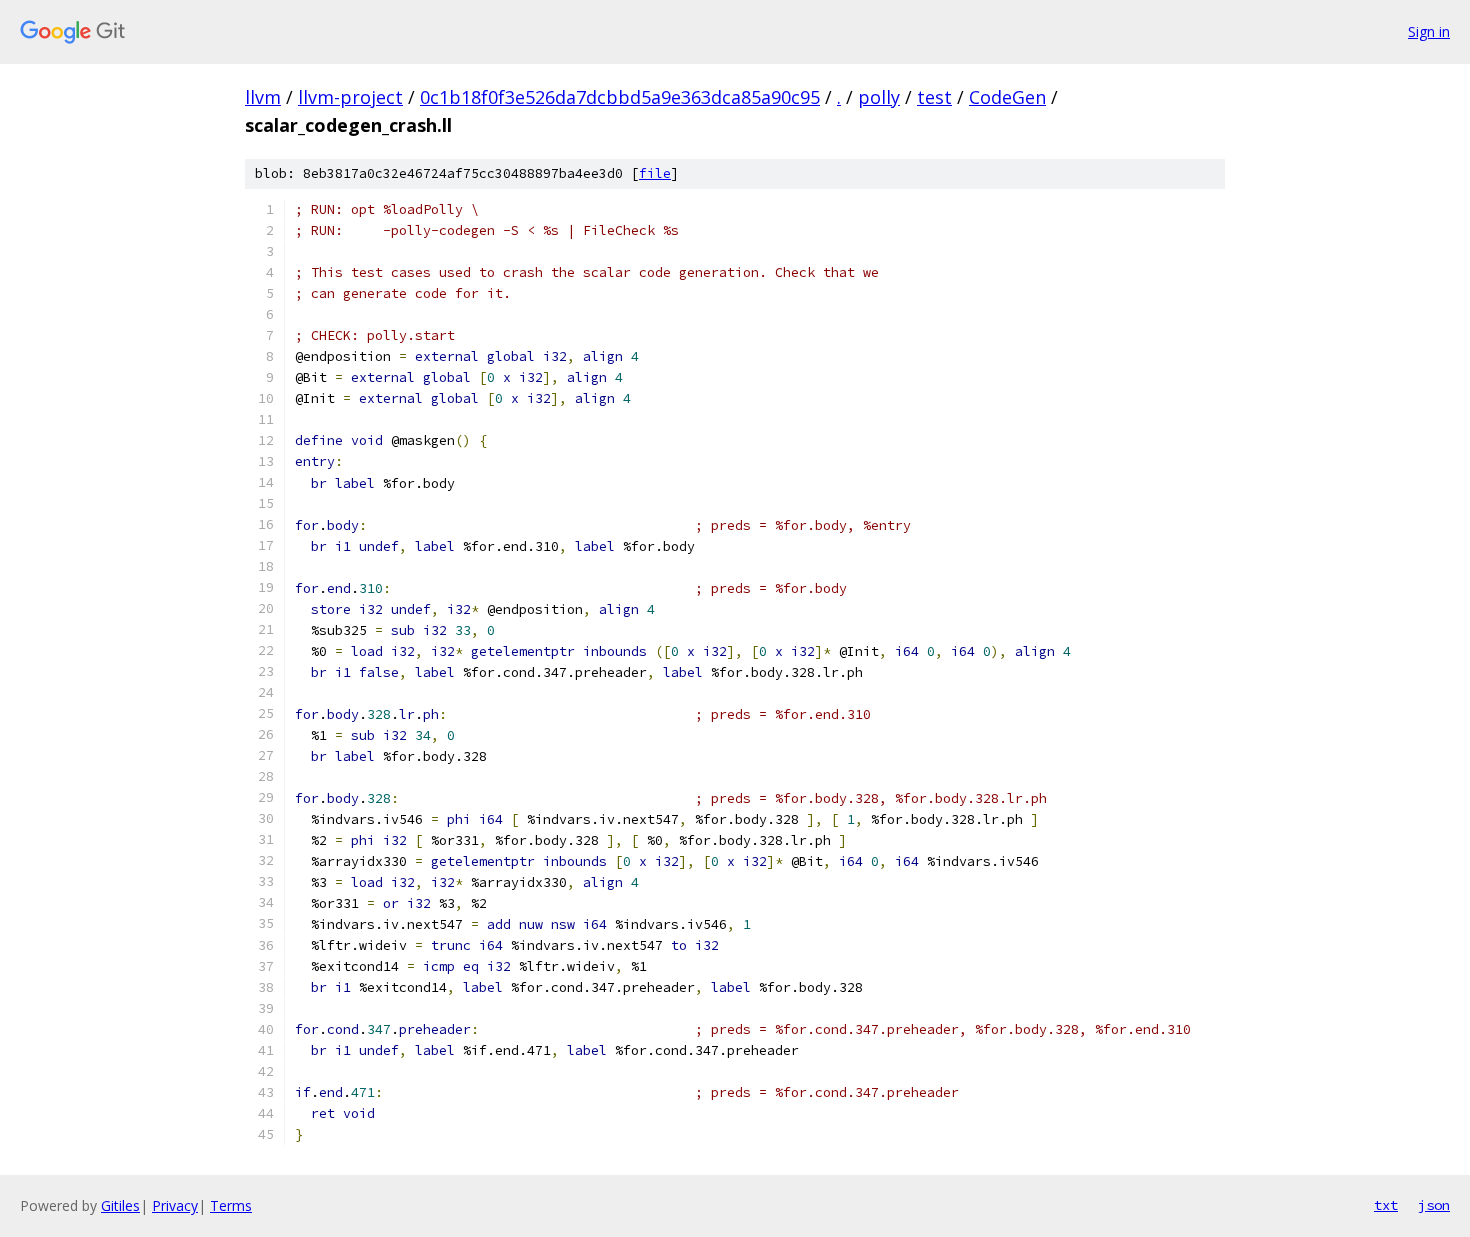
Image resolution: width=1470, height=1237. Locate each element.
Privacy (175, 1205)
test (934, 97)
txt (1386, 1205)
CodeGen (1007, 97)
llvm (263, 97)
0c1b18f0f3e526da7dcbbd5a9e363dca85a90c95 (620, 97)
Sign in (1429, 31)
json (1434, 1205)
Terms (231, 1205)
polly (879, 97)
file (655, 173)
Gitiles (120, 1205)
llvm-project (350, 97)
